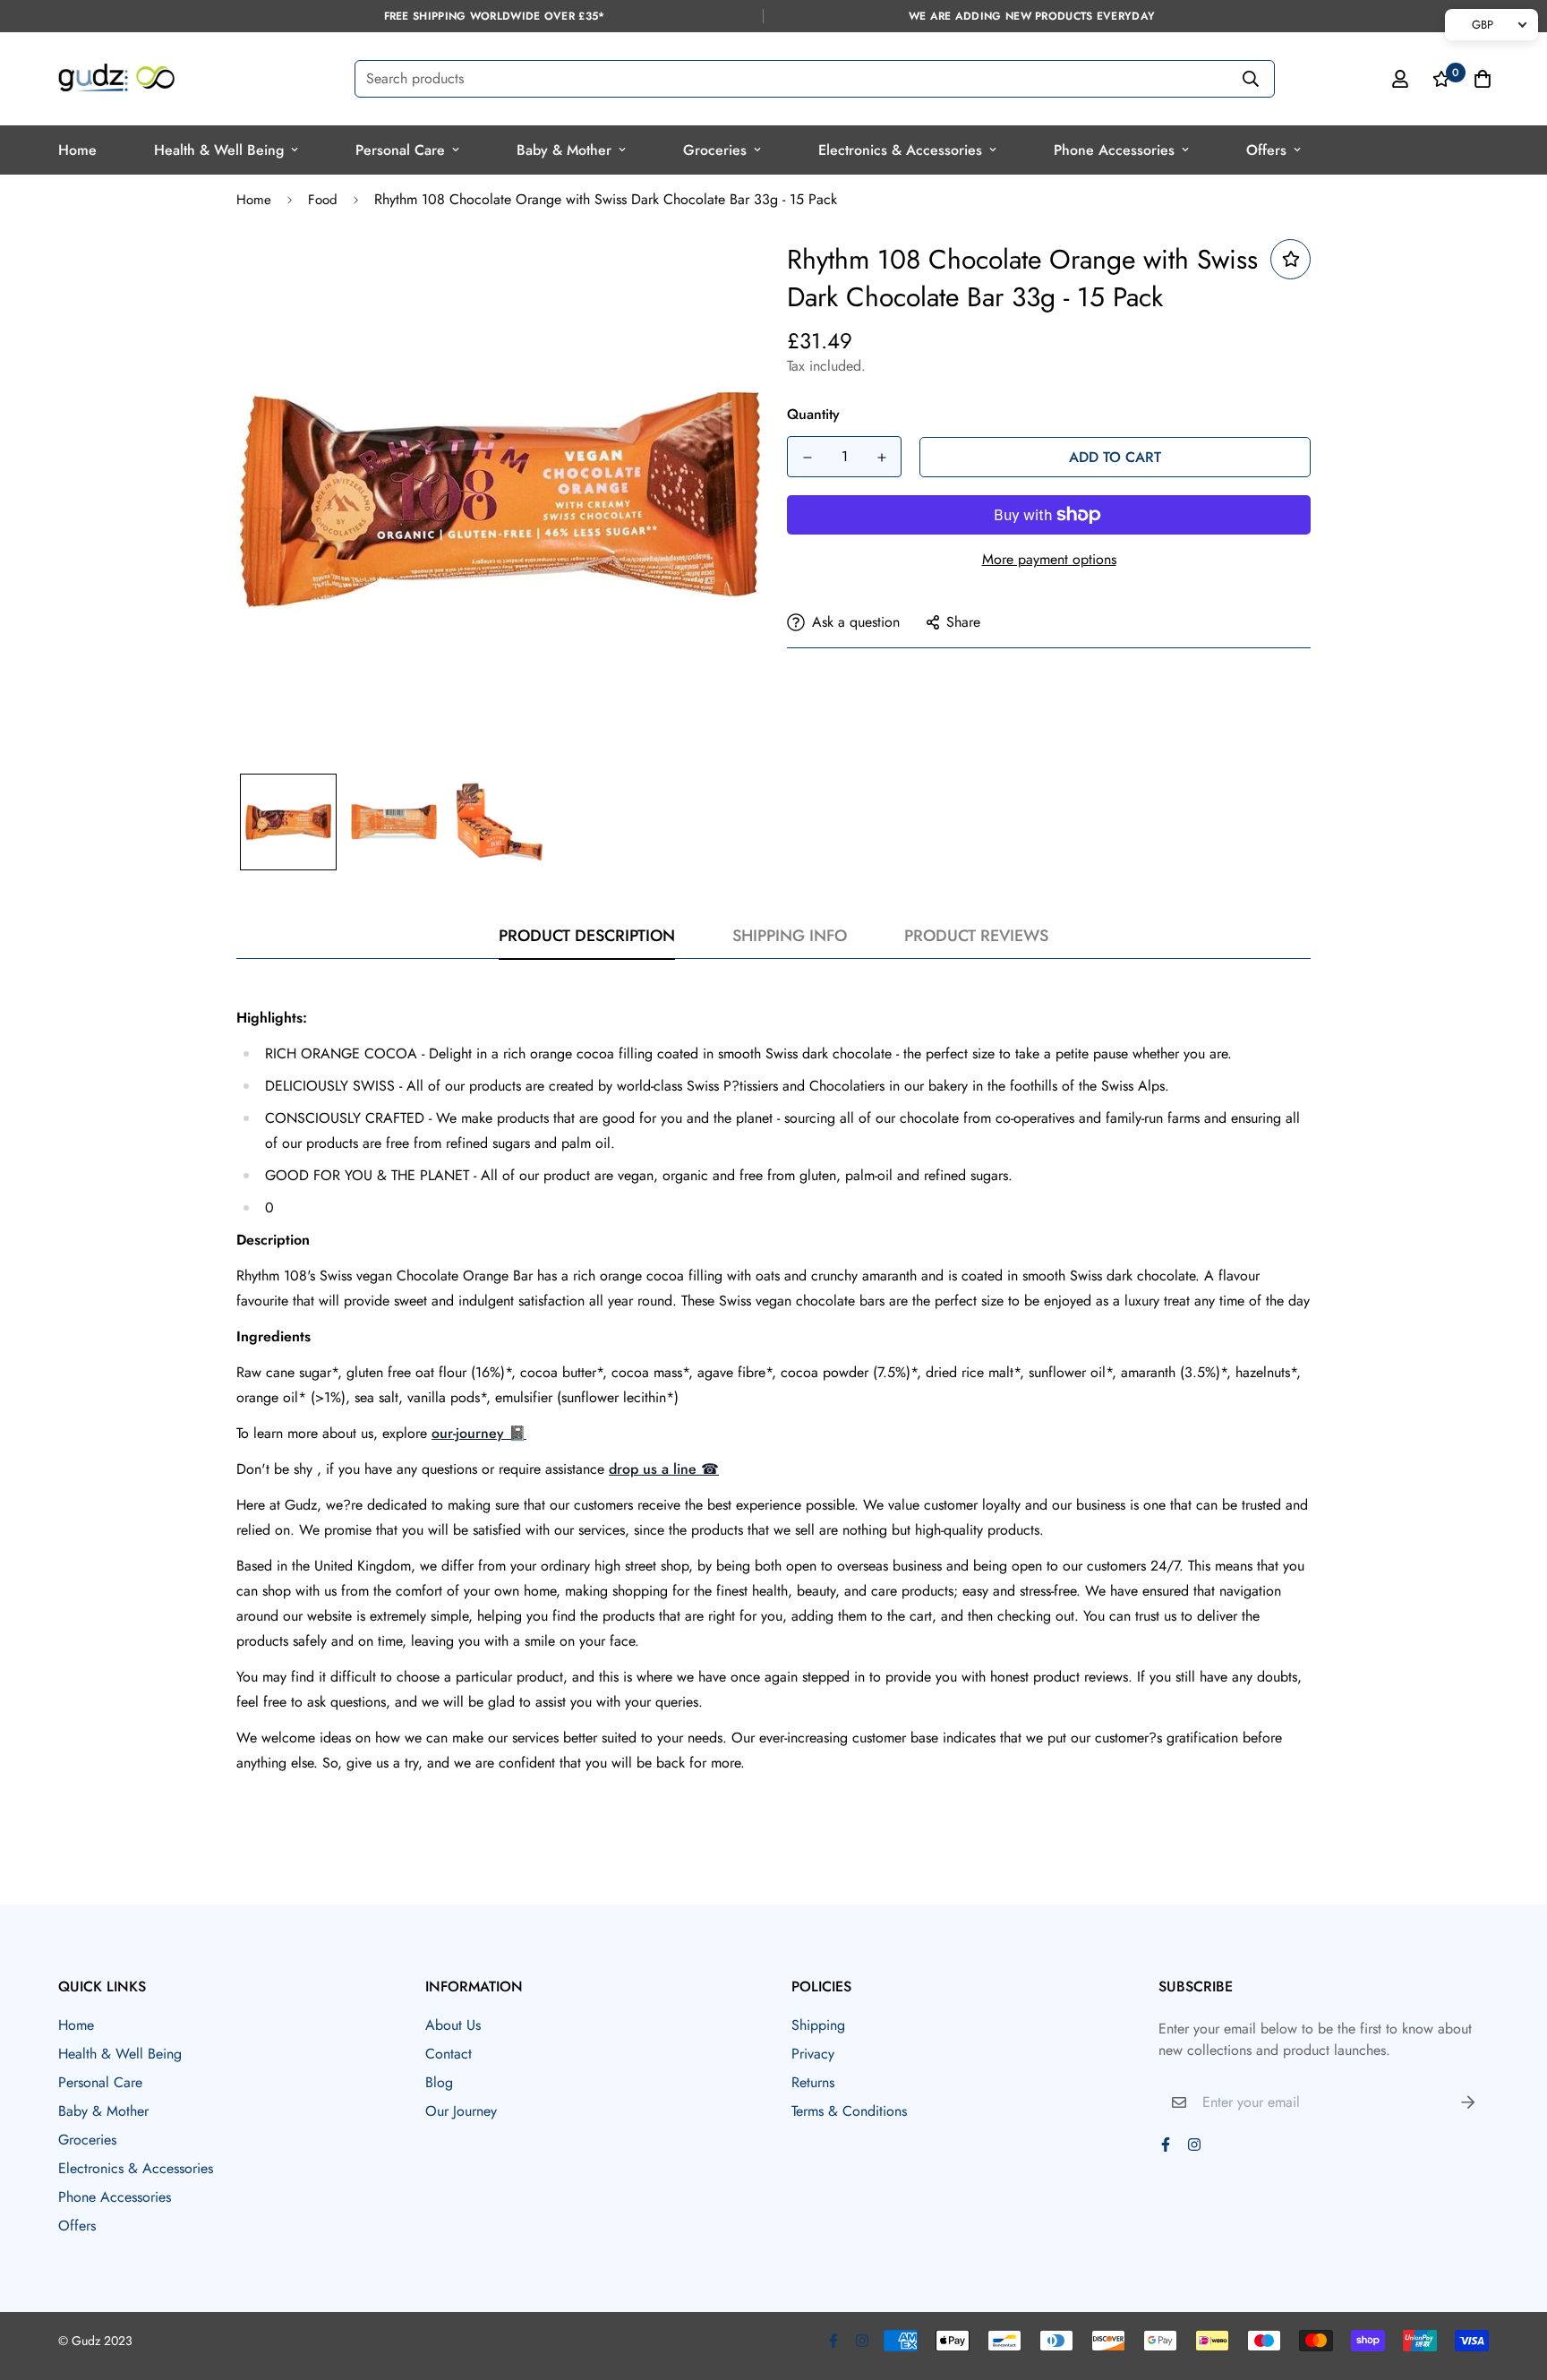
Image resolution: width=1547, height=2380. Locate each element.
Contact (449, 2054)
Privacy (813, 2054)
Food (323, 200)
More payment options (1049, 559)
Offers (1266, 150)
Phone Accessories (1114, 150)
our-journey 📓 (479, 1433)
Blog (439, 2082)
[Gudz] (116, 79)
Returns (813, 2082)
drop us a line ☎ (664, 1469)
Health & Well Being (219, 150)
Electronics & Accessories (900, 150)
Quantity (813, 414)
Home (77, 150)
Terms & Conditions (849, 2111)
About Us (453, 2025)
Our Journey (461, 2111)
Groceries (715, 150)
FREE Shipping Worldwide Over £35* (495, 16)
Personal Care (400, 150)
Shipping (818, 2025)
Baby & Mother (564, 150)
